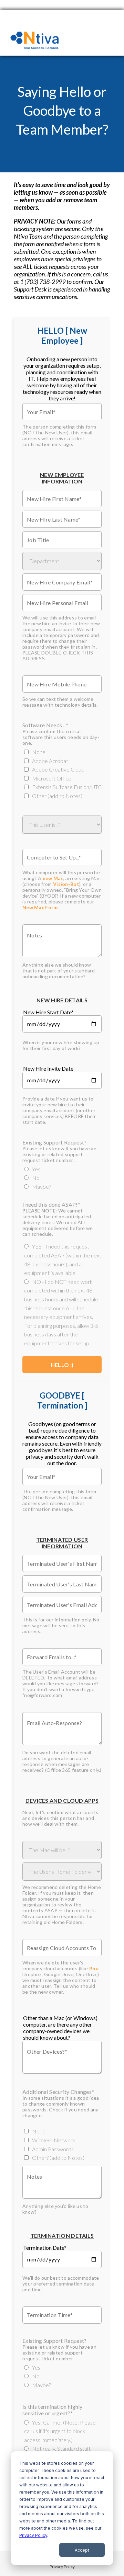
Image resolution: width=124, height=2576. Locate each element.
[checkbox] (56, 774)
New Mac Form (40, 907)
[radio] (63, 1169)
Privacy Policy (33, 2535)
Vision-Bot (66, 884)
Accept (82, 2550)
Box (94, 1968)
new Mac (53, 878)
